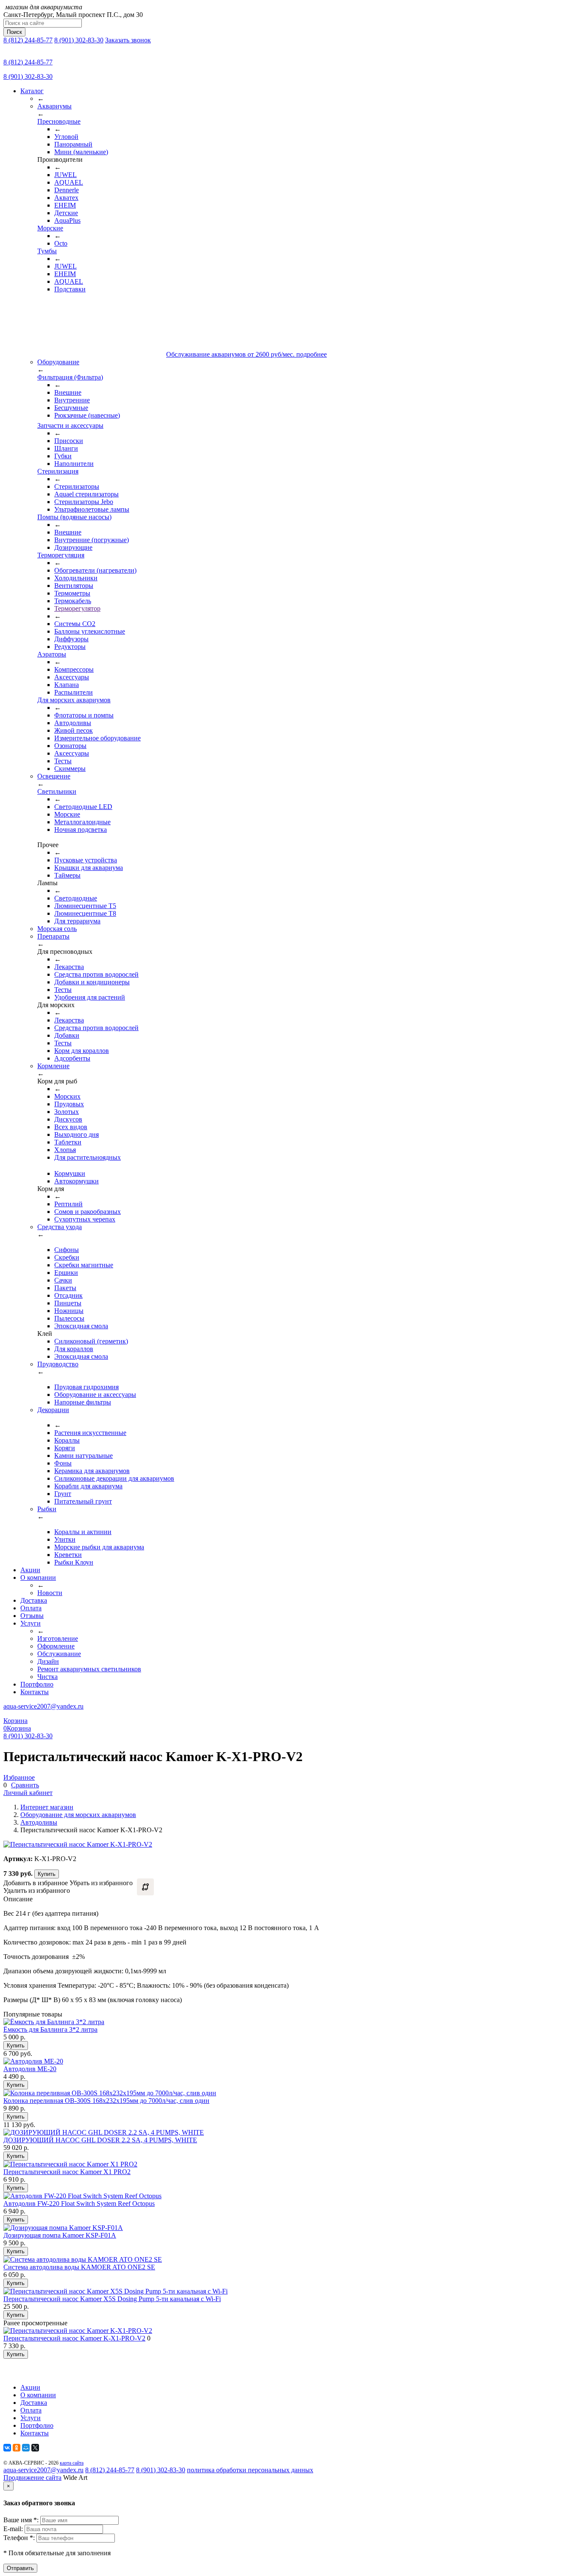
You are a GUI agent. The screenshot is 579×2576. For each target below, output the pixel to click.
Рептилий (68, 1204)
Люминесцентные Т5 (85, 906)
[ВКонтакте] (7, 2448)
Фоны (63, 1463)
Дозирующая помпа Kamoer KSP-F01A (60, 2235)
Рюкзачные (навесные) (87, 415)
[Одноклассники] (17, 2448)
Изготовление (58, 1638)
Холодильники (76, 578)
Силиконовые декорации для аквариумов (114, 1478)
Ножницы (69, 1311)
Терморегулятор (77, 608)
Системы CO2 (75, 624)
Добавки (67, 1035)
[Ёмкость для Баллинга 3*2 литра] (54, 2022)
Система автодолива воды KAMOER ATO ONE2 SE (79, 2267)
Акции (30, 1570)
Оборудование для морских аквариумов (78, 1815)
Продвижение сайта (32, 2478)
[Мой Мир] (26, 2448)
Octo (61, 243)
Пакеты (65, 1288)
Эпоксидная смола (81, 1326)
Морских (67, 1096)
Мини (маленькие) (81, 152)
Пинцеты (68, 1303)
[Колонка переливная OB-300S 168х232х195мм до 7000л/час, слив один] (110, 2093)
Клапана (67, 685)
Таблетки (68, 1142)
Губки (63, 456)
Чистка (47, 1677)
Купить (47, 1874)
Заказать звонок (128, 40)
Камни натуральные (84, 1456)
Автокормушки (77, 1181)
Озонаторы (70, 746)
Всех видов (71, 1127)
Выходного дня (77, 1134)
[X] (35, 2448)
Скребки (67, 1257)
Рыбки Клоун (74, 1562)
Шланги (66, 448)
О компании (38, 1577)
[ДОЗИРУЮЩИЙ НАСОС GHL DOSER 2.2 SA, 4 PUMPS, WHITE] (104, 2132)
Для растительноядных (88, 1157)
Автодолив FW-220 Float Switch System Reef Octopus (79, 2203)
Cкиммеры (70, 769)
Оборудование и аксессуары (95, 1395)
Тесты (63, 761)
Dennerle (67, 190)
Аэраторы (52, 654)
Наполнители (74, 464)
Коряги (65, 1448)
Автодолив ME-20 (30, 2069)
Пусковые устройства (86, 860)
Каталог (32, 91)
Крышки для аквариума (89, 868)
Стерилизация (58, 471)
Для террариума (77, 921)
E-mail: (14, 2529)
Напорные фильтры (83, 1402)
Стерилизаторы (77, 486)
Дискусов (68, 1119)
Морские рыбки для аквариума (99, 1547)
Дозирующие (73, 547)
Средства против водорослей (96, 974)
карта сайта (72, 2463)
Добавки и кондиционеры (92, 982)
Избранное (19, 1777)
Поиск (14, 32)
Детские (66, 213)
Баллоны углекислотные (90, 631)
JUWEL (65, 175)
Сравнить (25, 1785)
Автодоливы (73, 723)
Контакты (35, 1692)
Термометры (72, 593)
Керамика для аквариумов (92, 1471)
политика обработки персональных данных (250, 2470)
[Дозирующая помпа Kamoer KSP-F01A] (63, 2228)
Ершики (66, 1273)
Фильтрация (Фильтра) (70, 377)
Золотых (67, 1112)
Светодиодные (76, 898)
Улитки (65, 1539)
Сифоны (67, 1250)
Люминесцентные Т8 (85, 913)
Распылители (74, 692)
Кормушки (70, 1173)
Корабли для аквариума (88, 1486)
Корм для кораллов (82, 1051)
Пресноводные (59, 121)
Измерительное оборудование (97, 738)
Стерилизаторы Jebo (84, 502)
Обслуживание (59, 1654)
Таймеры (67, 875)
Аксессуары (72, 677)
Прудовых (69, 1104)
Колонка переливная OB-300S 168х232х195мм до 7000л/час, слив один (106, 2101)
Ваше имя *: (22, 2520)
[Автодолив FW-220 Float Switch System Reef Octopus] (82, 2196)
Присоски (69, 441)
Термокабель (73, 601)
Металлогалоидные (82, 822)
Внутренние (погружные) (92, 540)
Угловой (66, 137)
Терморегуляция (61, 555)
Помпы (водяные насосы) (74, 517)
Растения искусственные (90, 1433)
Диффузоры (71, 639)
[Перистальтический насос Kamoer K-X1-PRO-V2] (78, 2331)
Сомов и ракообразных (88, 1212)
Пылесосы (69, 1318)
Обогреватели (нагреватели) (95, 570)
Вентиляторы (74, 586)
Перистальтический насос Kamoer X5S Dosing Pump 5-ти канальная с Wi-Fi (112, 2299)
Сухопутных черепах (85, 1219)
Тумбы (47, 251)
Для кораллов (74, 1349)
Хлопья (65, 1150)
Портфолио (37, 1684)
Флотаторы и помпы (84, 715)
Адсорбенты (72, 1058)
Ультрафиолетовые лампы (92, 509)
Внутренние (72, 400)
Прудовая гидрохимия (86, 1387)
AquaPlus (67, 220)
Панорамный (73, 144)
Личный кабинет (28, 1793)
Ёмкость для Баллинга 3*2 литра (50, 2029)
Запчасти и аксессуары (70, 425)
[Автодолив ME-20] (33, 2061)
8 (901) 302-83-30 (79, 40)
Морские (50, 228)
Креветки (68, 1555)
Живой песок (74, 730)
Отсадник (68, 1295)
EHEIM (65, 205)
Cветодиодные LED (83, 807)
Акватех (66, 198)
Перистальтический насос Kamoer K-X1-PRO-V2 (74, 2338)
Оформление (56, 1646)
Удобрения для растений (90, 997)
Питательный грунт (83, 1501)
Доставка (34, 1600)
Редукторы (70, 647)
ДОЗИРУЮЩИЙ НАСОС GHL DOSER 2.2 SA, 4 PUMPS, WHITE (100, 2140)
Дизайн (48, 1661)
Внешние (68, 392)
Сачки (63, 1280)
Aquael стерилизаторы (86, 494)
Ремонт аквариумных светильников (89, 1669)
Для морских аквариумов (74, 700)
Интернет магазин (47, 1807)
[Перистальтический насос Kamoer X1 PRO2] (70, 2164)
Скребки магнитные (84, 1265)
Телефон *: (20, 2538)
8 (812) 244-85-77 (28, 40)
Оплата (31, 1608)
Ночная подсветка (81, 830)
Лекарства (69, 967)
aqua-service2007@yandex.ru (43, 1706)
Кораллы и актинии (83, 1532)
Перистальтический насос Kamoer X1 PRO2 (67, 2172)
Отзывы (32, 1616)
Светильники (57, 791)
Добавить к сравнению (145, 1887)
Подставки (70, 289)
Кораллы (67, 1440)
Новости (50, 1593)
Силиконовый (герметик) (91, 1341)
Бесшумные (71, 408)
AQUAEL (69, 182)
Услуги (31, 1623)
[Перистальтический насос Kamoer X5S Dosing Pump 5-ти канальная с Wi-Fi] (116, 2291)
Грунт (63, 1494)
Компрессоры (74, 669)
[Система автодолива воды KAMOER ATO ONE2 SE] (83, 2259)
